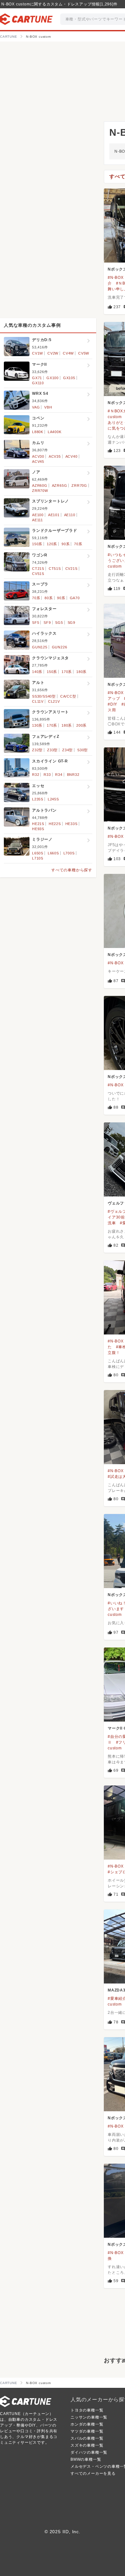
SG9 (71, 623)
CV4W (68, 353)
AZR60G (40, 485)
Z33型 (52, 750)
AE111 (37, 520)
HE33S (71, 824)
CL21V (54, 701)
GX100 (53, 378)
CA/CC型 (68, 696)
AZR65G (60, 485)
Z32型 (37, 750)
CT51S (55, 569)
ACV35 (55, 456)
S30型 (83, 750)
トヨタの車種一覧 (87, 2410)
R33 (47, 775)
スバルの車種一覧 (87, 2438)
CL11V (38, 701)
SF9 (47, 623)
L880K (38, 432)
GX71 (37, 378)
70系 (78, 544)
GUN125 (40, 647)
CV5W (84, 353)
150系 (37, 544)
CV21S (71, 569)
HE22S (55, 824)
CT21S (38, 569)
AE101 (54, 515)
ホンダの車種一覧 (87, 2424)
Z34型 (67, 750)
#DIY (113, 704)
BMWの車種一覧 (86, 2459)
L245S (53, 799)
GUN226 (60, 647)
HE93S (38, 829)
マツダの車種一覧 (87, 2431)
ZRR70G (79, 485)
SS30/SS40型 (44, 696)
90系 (66, 544)
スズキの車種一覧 (87, 2445)
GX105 (69, 378)
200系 (81, 725)
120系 (52, 544)
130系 (37, 725)
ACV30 (38, 456)
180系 (81, 672)
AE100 (38, 515)
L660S (53, 853)
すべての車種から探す (72, 870)
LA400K (55, 432)
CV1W (37, 353)
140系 (37, 672)
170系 (67, 672)
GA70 (75, 598)
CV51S (38, 574)
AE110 (70, 515)
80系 (49, 598)
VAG (36, 407)
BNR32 (73, 775)
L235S (38, 799)
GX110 (38, 383)
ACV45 (38, 462)
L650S (38, 853)
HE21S (38, 824)
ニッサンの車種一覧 (89, 2417)
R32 (36, 775)
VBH (48, 407)
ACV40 (71, 456)
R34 (59, 775)
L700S (69, 853)
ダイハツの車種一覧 (89, 2452)
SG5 (59, 623)
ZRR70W (40, 491)
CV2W (53, 353)
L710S (38, 858)
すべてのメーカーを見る (93, 2473)
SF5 (36, 623)
